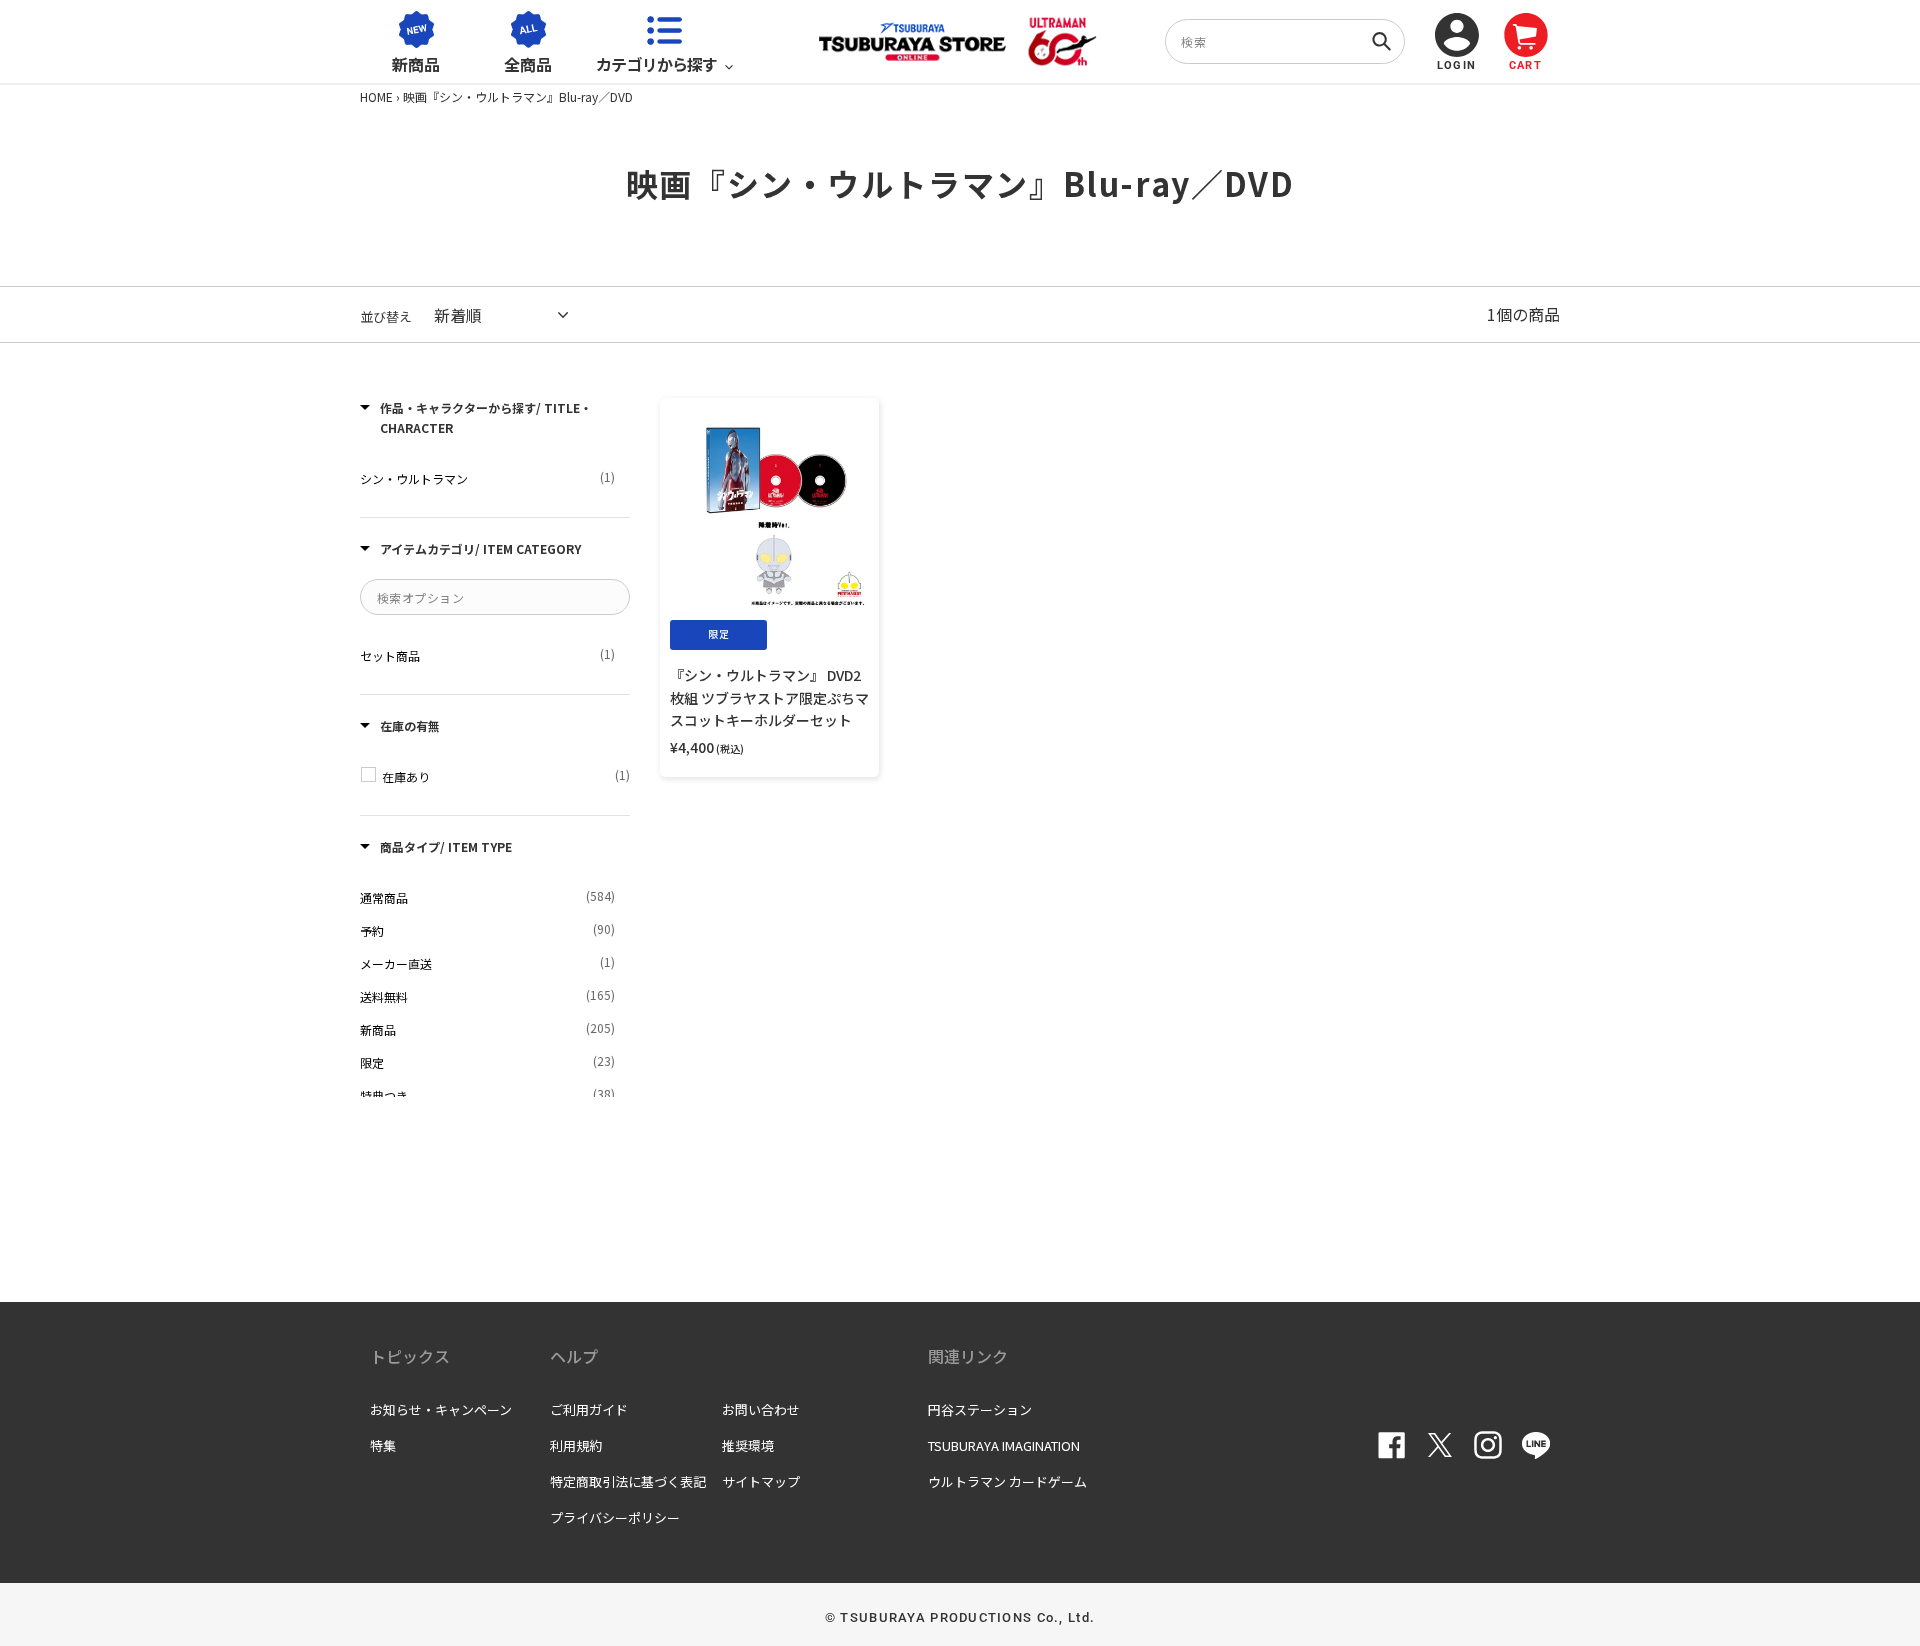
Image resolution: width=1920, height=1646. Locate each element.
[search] (1285, 41)
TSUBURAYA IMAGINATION (1004, 1445)
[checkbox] (487, 478)
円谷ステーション (980, 1409)
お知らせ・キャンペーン (441, 1409)
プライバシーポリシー (615, 1517)
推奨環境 (748, 1445)
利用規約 (576, 1445)
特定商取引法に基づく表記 (628, 1481)
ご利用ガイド (589, 1409)
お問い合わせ (761, 1409)
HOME (376, 96)
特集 (383, 1445)
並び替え (386, 316)
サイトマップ (761, 1481)
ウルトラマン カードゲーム (1007, 1481)
